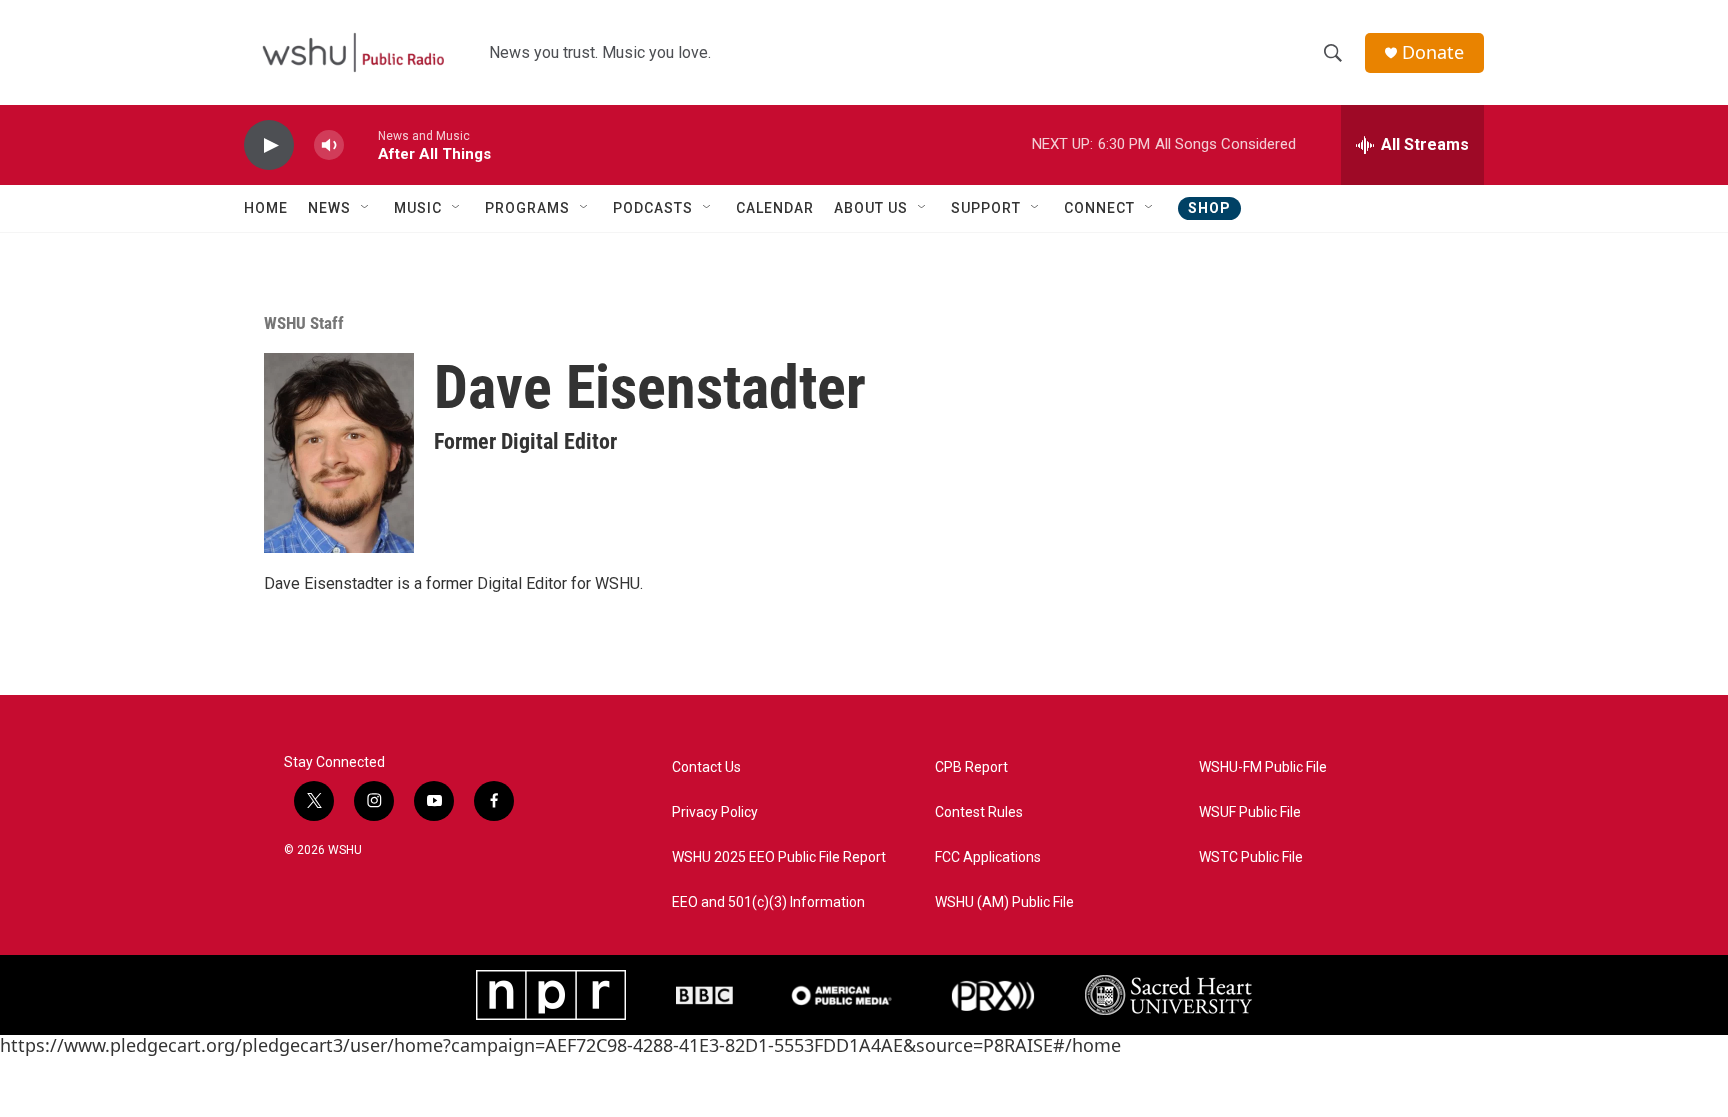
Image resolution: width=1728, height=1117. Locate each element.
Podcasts (653, 208)
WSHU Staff (304, 323)
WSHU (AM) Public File (1004, 902)
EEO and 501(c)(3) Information (768, 902)
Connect (1099, 208)
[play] (269, 145)
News (329, 208)
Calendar (775, 208)
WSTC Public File (1251, 857)
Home (266, 208)
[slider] (361, 144)
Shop (1209, 208)
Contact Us (706, 767)
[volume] (329, 145)
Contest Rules (979, 812)
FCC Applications (988, 857)
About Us (871, 208)
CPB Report (971, 767)
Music (418, 208)
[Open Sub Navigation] (366, 208)
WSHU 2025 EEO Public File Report (779, 857)
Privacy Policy (715, 812)
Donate (1433, 52)
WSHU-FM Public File (1263, 767)
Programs (527, 208)
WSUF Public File (1250, 812)
